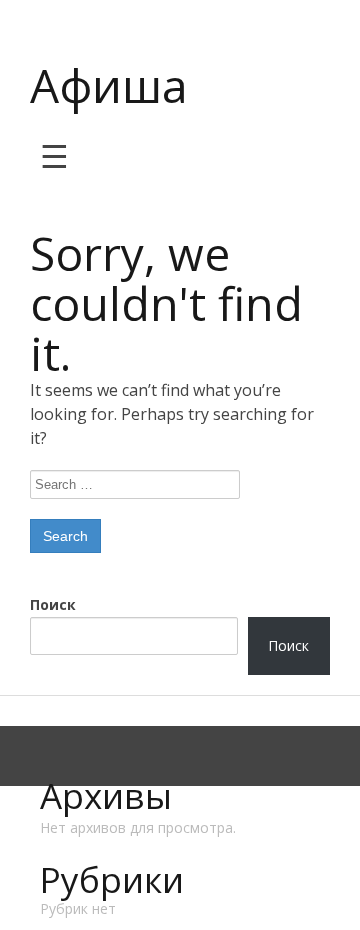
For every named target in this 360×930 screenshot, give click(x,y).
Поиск (53, 604)
